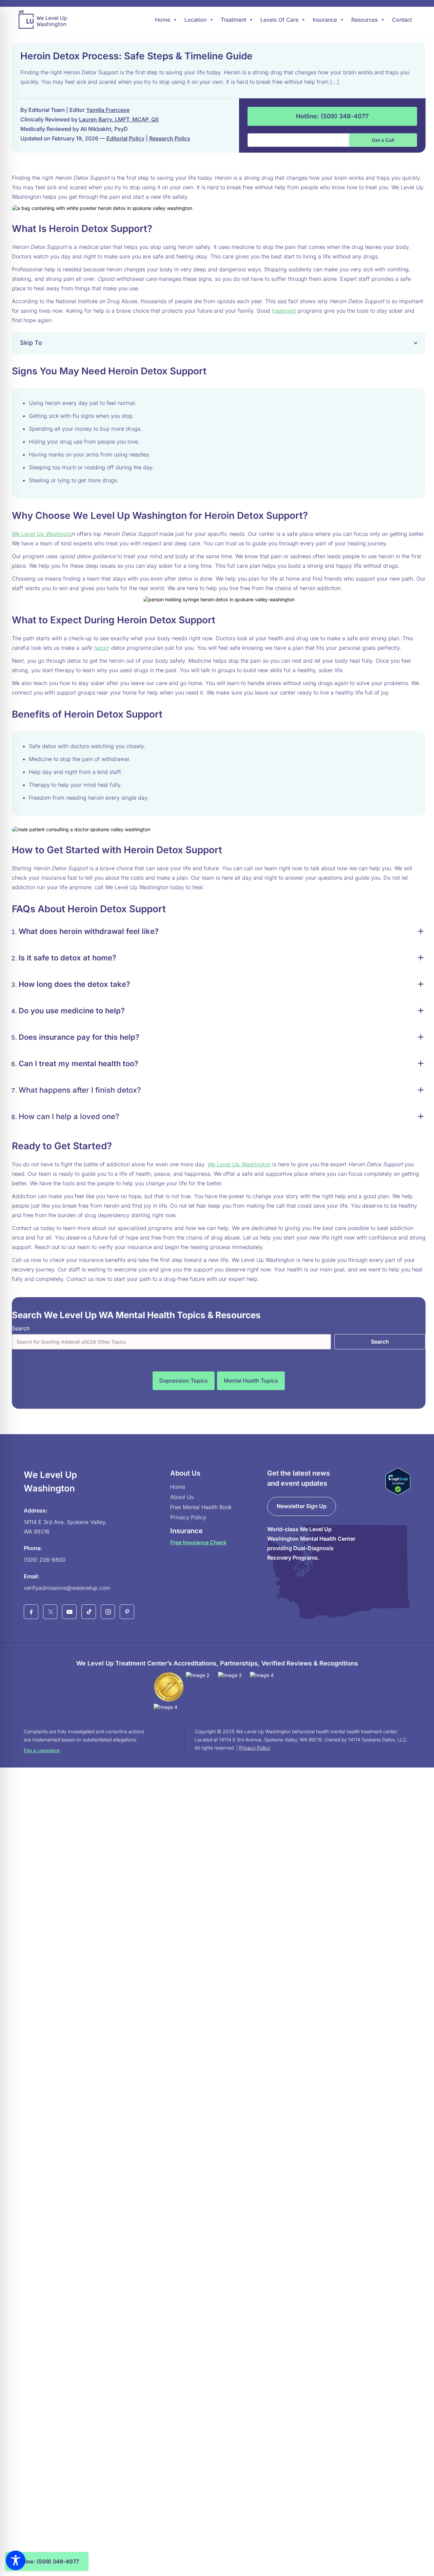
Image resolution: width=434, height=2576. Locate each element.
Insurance (325, 20)
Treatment (233, 20)
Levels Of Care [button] (279, 20)
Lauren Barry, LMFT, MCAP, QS (119, 119)
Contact (402, 20)
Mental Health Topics (251, 1381)
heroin (101, 648)
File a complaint (42, 1750)
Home (163, 20)
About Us (182, 1497)
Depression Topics (184, 1381)
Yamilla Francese (108, 110)
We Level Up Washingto (42, 534)
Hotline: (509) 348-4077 (332, 116)
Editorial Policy (125, 138)
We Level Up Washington (239, 1164)
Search (21, 1328)
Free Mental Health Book (201, 1507)
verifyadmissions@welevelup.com (67, 1588)
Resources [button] (364, 20)
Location (195, 20)
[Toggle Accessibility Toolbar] (16, 2560)
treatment (284, 311)
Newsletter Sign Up (302, 1506)
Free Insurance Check (198, 1542)
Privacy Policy (188, 1517)
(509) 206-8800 (45, 1560)
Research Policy (170, 138)
